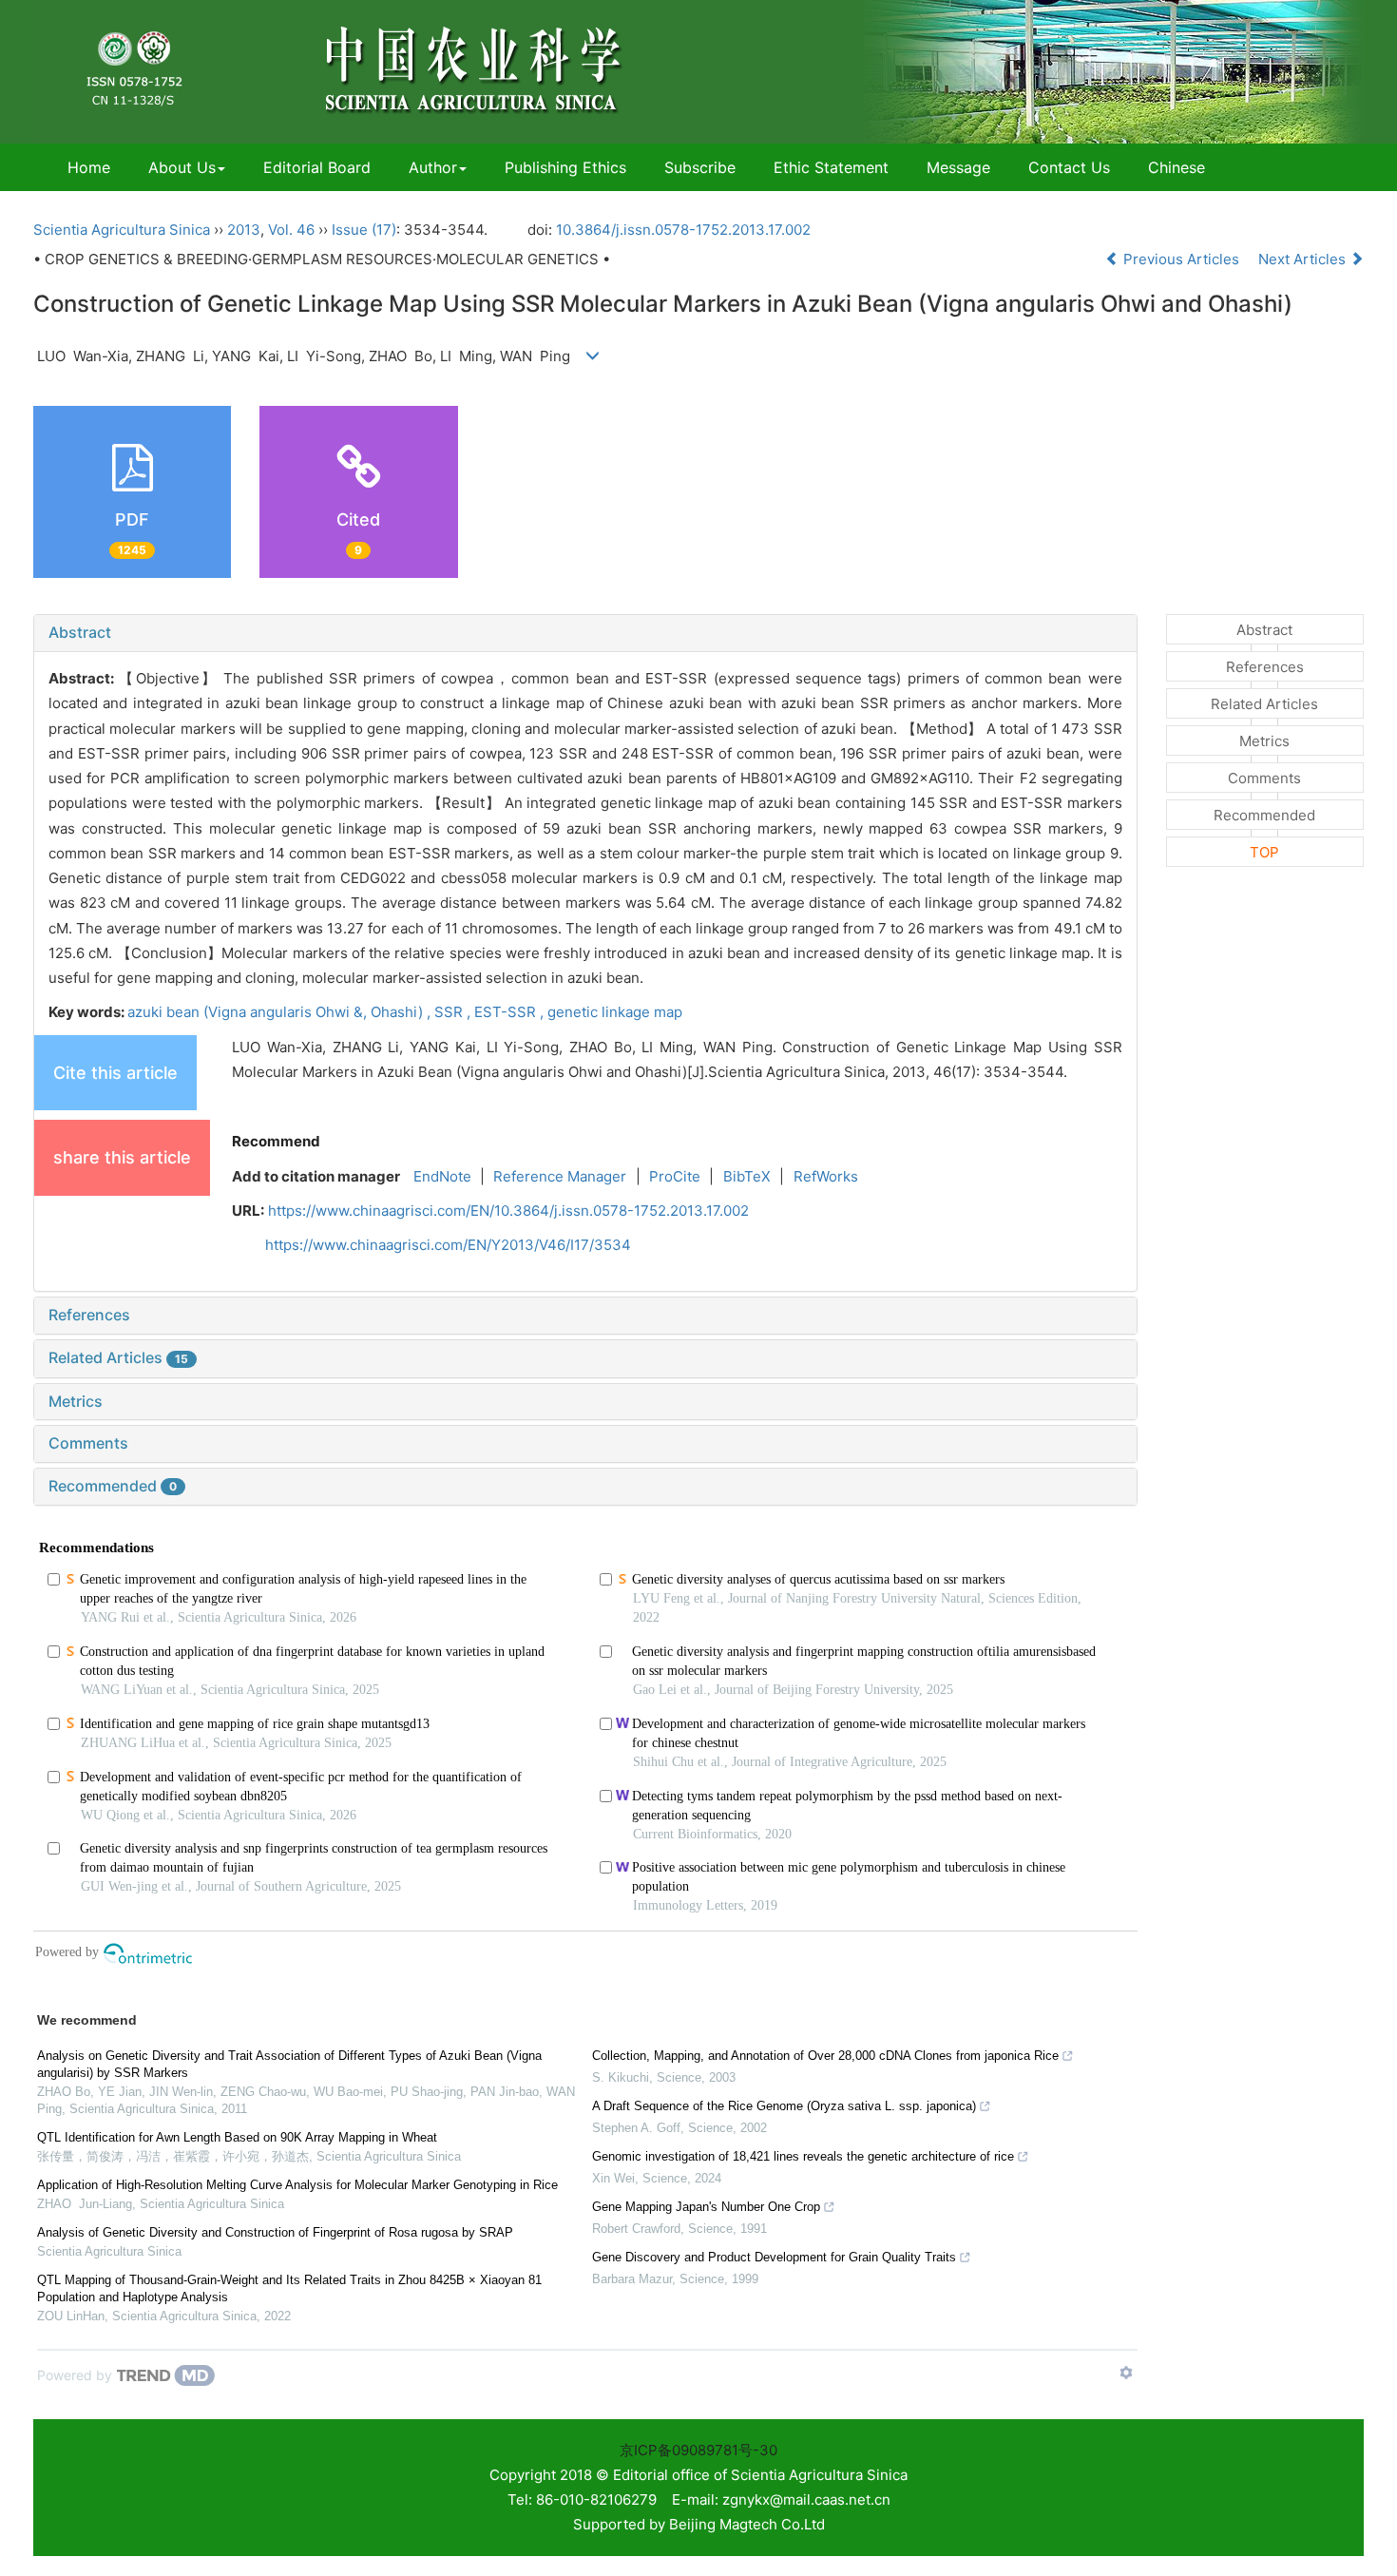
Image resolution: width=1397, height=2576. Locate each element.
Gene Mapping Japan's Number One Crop (706, 2207)
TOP (1264, 852)
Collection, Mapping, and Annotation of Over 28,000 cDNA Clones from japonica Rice (825, 2056)
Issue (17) (364, 230)
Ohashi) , (402, 1012)
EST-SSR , (511, 1012)
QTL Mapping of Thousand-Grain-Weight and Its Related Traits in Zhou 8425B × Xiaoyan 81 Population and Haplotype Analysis (289, 2288)
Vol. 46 (291, 230)
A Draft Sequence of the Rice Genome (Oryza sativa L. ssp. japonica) (784, 2106)
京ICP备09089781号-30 (698, 2450)
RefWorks (826, 1176)
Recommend (276, 1141)
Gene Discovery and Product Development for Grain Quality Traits (774, 2257)
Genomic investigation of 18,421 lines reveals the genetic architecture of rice (803, 2156)
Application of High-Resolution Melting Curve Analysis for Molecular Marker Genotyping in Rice (297, 2185)
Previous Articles (1181, 259)
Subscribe (700, 167)
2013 (244, 230)
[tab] (585, 633)
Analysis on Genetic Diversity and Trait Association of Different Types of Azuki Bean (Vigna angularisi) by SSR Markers (289, 2064)
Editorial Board (317, 167)
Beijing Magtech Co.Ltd (747, 2524)
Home (89, 167)
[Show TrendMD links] (1126, 2373)
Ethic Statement (831, 167)
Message (958, 167)
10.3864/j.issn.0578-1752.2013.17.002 (683, 230)
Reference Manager (560, 1176)
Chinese (1177, 167)
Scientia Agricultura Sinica (122, 230)
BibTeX (747, 1176)
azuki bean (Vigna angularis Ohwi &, (249, 1012)
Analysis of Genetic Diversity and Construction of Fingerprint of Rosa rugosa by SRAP (275, 2232)
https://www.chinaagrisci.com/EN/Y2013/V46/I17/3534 (448, 1245)
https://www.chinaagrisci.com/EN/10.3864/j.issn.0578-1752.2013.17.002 (508, 1211)
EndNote (442, 1176)
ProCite (675, 1176)
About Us (182, 167)
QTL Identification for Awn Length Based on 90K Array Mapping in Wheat (237, 2137)
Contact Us (1069, 167)
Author (433, 167)
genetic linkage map (615, 1012)
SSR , (454, 1012)
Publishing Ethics (565, 167)
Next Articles (1304, 259)
